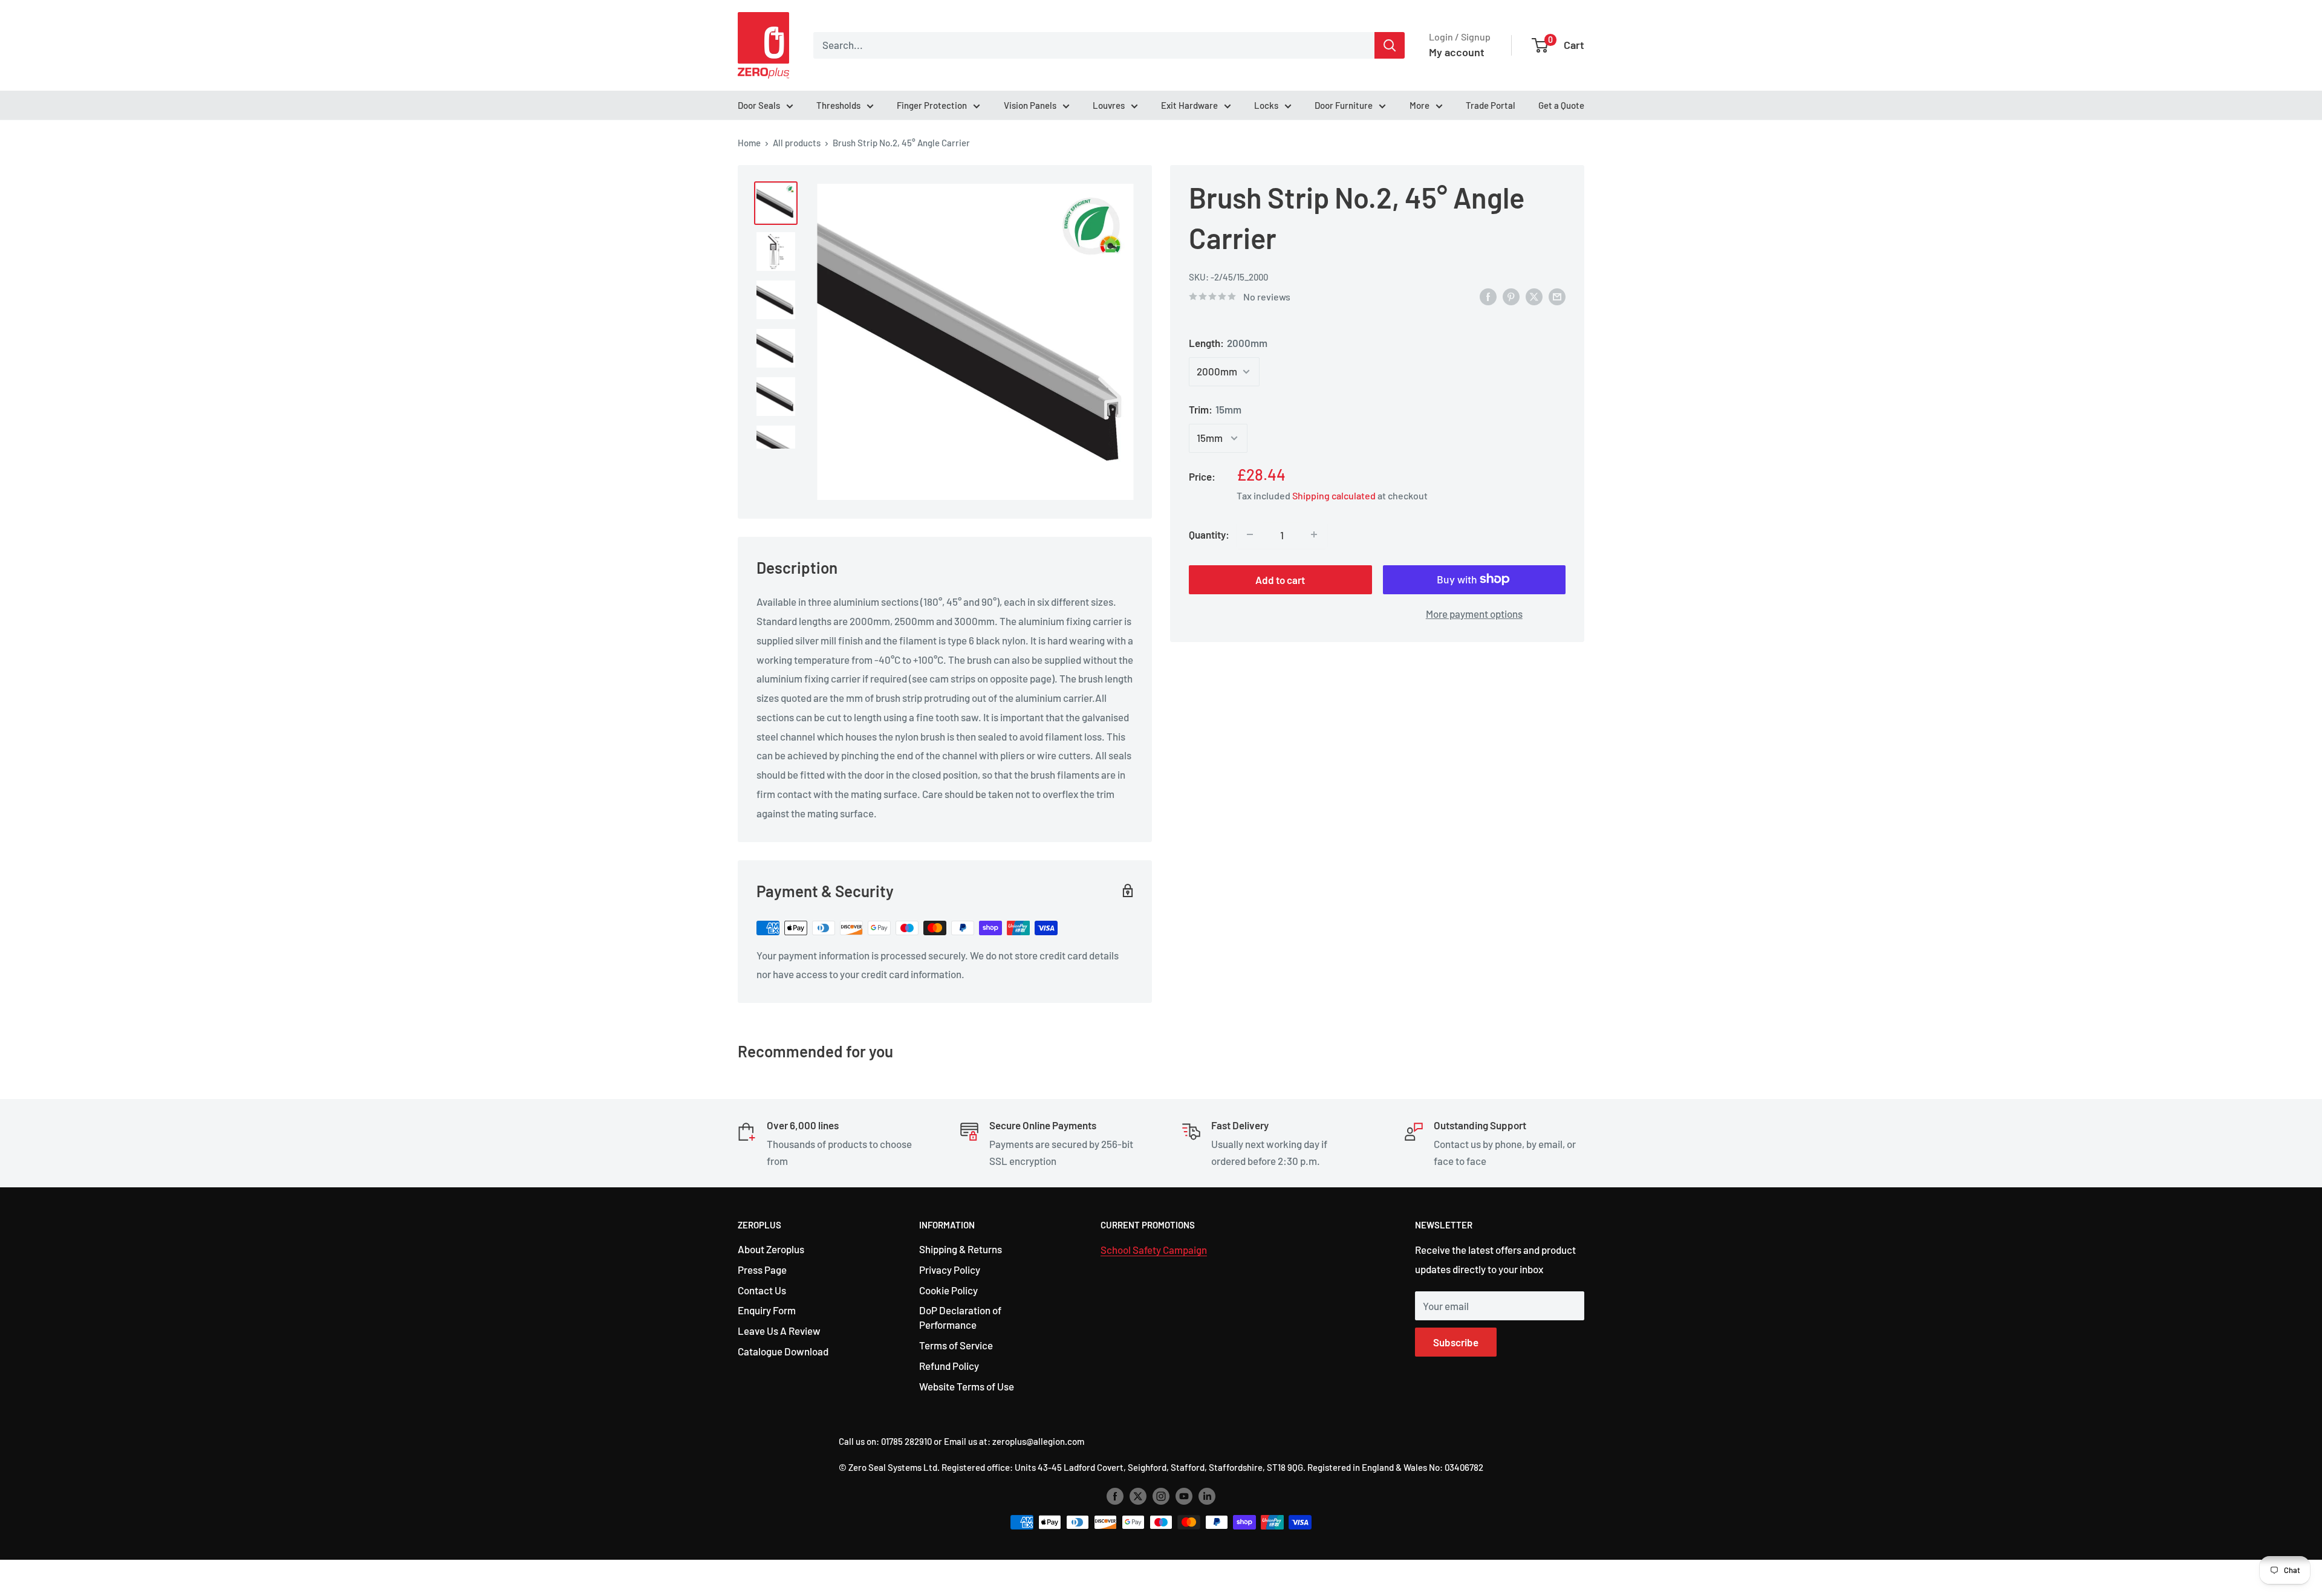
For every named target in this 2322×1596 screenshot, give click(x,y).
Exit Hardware (1189, 105)
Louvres (1109, 105)
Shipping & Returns (961, 1249)
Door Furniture (1344, 105)
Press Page (762, 1270)
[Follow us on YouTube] (1184, 1495)
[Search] (1390, 45)
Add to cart (1280, 579)
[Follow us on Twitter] (1138, 1495)
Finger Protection (932, 105)
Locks (1266, 105)
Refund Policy (949, 1366)
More (1420, 105)
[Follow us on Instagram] (1161, 1495)
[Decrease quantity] (1250, 534)
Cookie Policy (948, 1290)
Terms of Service (956, 1345)
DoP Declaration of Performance (960, 1317)
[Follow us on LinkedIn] (1207, 1495)
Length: (1228, 343)
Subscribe (1456, 1342)
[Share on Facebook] (1488, 296)
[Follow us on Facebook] (1115, 1495)
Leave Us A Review (779, 1331)
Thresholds (838, 105)
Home (749, 143)
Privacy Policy (950, 1270)
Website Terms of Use (967, 1386)
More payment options (1474, 613)
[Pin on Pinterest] (1511, 296)
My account (1457, 52)
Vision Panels (1030, 105)
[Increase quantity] (1314, 534)
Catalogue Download (783, 1351)
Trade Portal (1491, 105)
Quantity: (1209, 534)
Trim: (1215, 409)
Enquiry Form (767, 1310)
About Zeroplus (771, 1249)
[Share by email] (1557, 296)
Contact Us (762, 1290)
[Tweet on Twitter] (1534, 296)
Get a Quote (1561, 105)
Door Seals (759, 105)
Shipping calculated (1334, 495)
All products (797, 143)
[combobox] (1094, 45)
